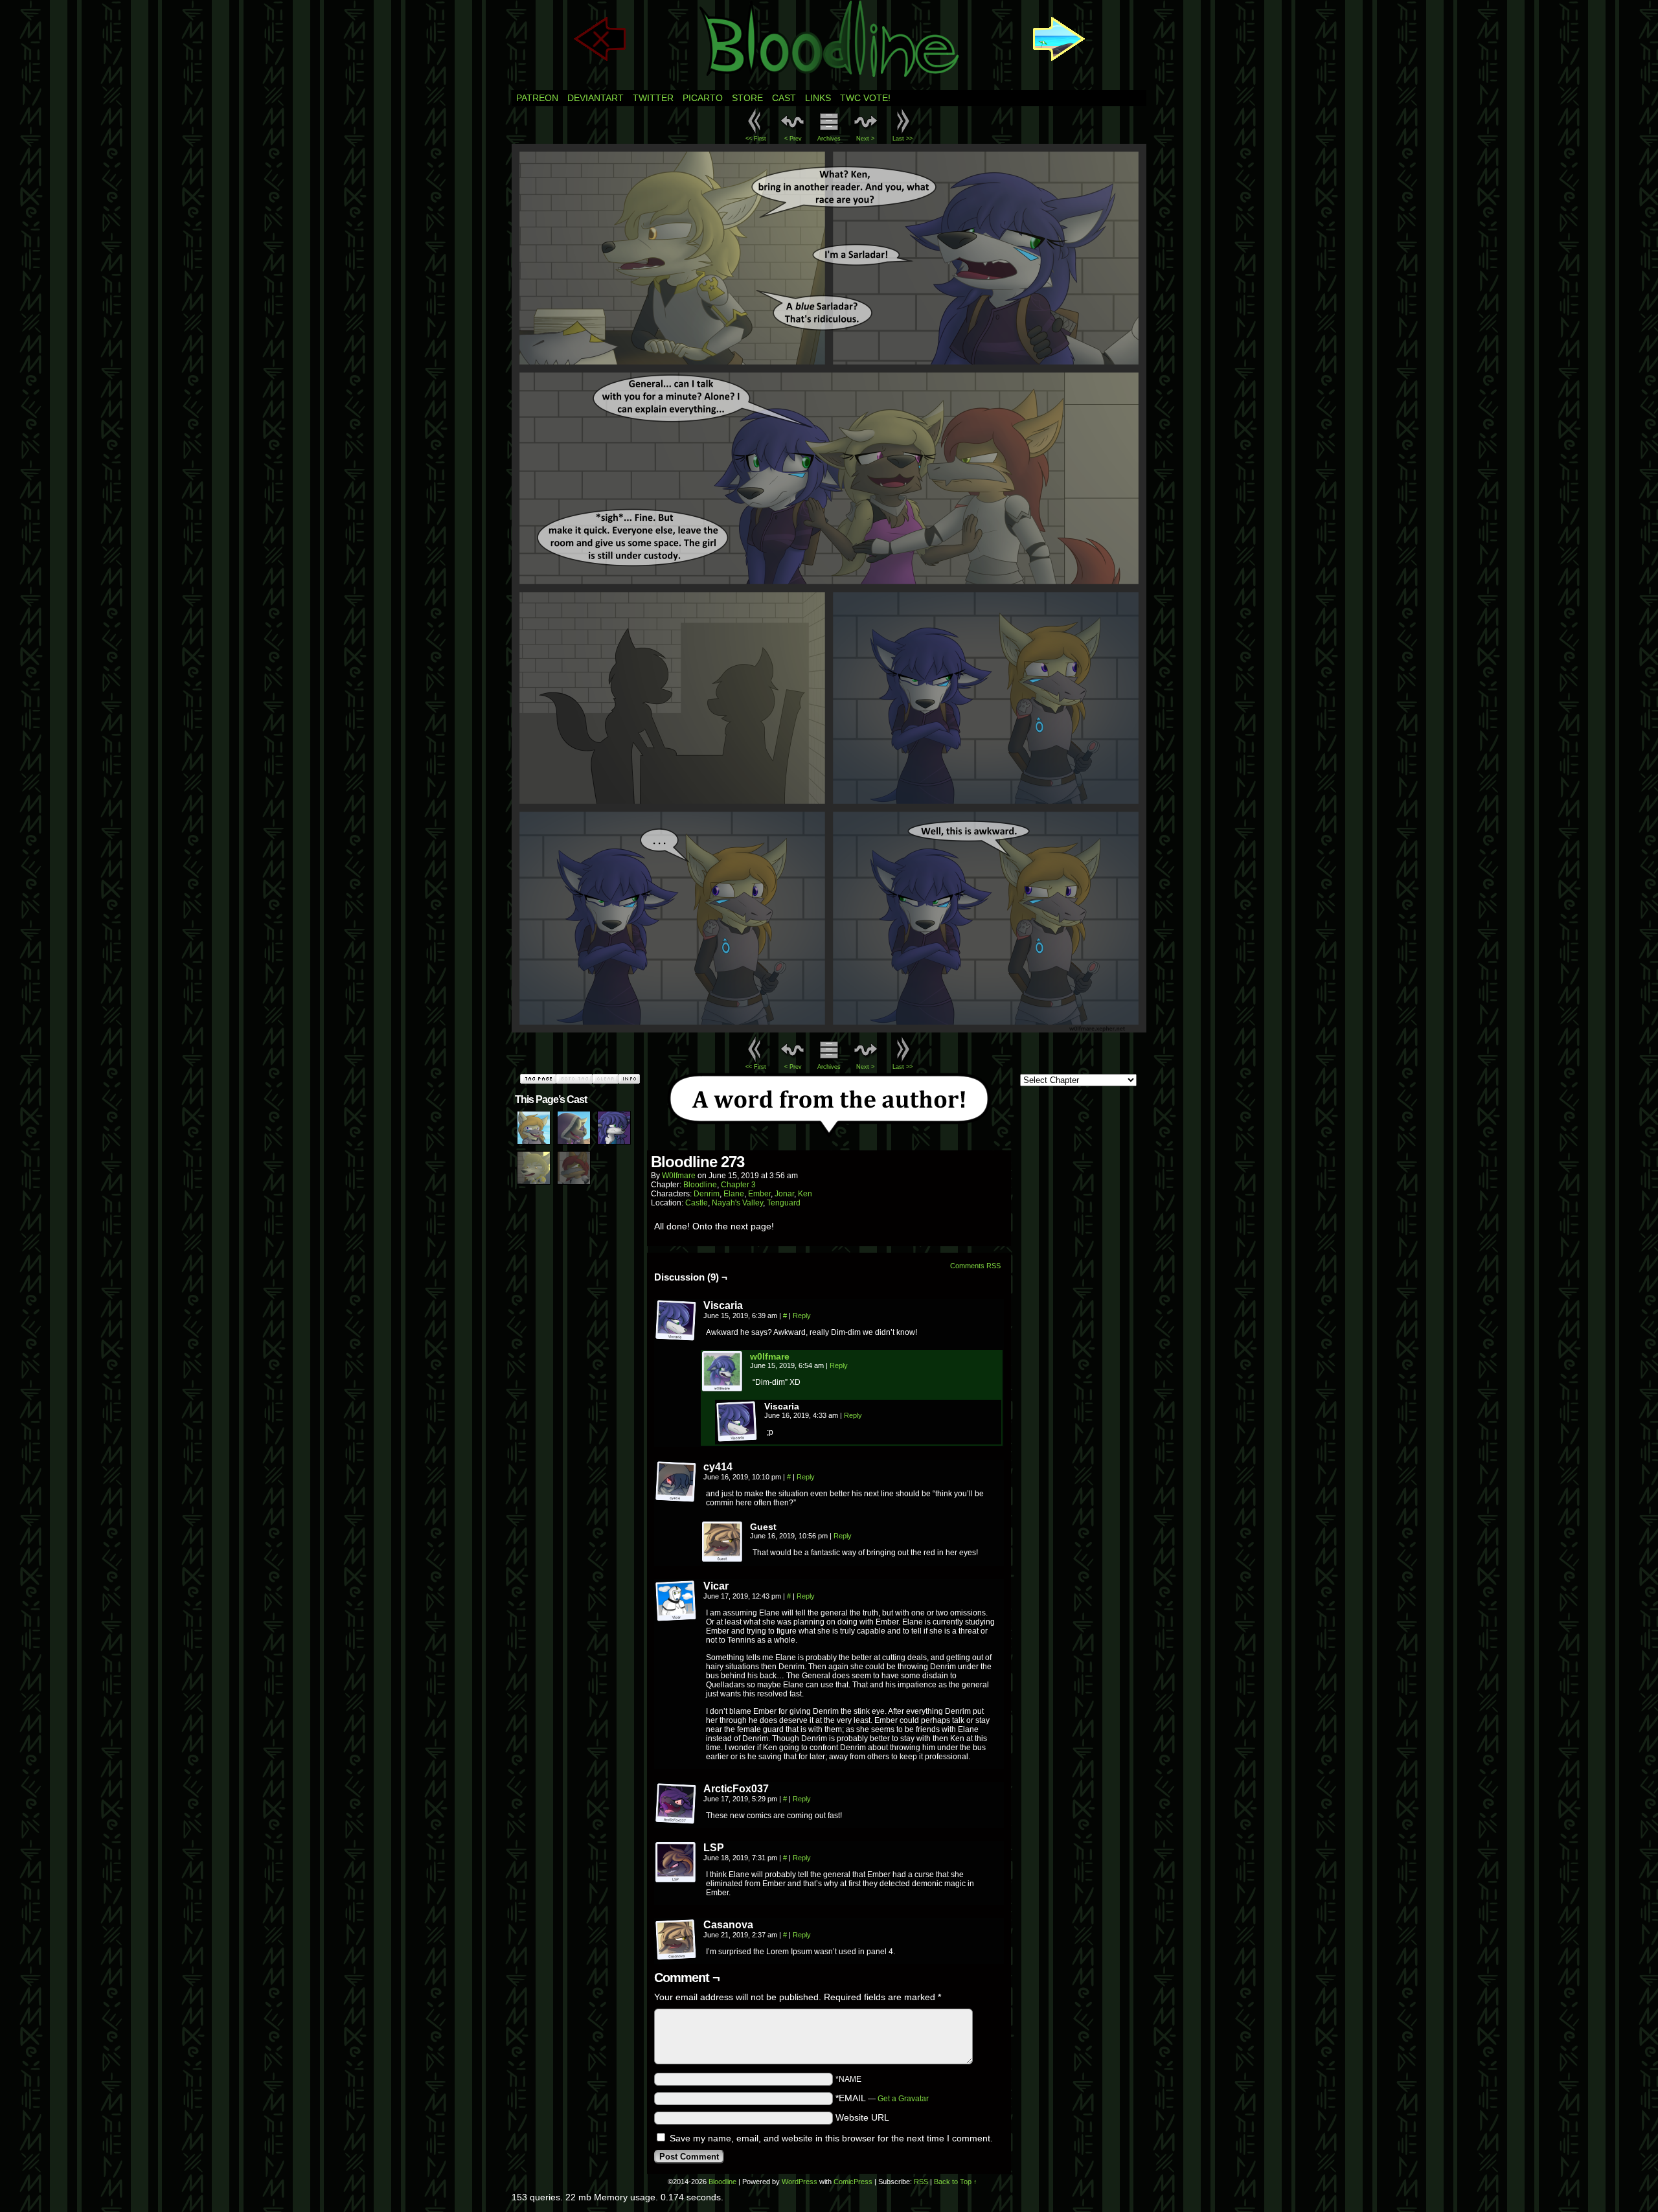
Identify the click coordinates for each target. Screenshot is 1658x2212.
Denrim (707, 1194)
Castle (697, 1203)
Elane (734, 1194)
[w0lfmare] (723, 1389)
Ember (759, 1194)
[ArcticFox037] (676, 1804)
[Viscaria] (676, 1321)
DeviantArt (596, 98)
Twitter (653, 98)
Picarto (703, 98)
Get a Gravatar (903, 2099)
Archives (829, 139)
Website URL (862, 2117)
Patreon (537, 98)
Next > (865, 139)
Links (818, 98)
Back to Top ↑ (956, 2182)
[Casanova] (676, 1940)
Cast (784, 98)
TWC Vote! (865, 98)
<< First (756, 139)
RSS (921, 2182)
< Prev (793, 139)
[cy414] (676, 1482)
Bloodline (700, 1185)
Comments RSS (975, 1266)
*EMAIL (882, 2098)
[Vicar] (676, 1601)
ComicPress (853, 2182)
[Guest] (723, 1542)
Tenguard (784, 1203)
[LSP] (676, 1863)
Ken (805, 1194)
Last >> (903, 139)
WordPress (800, 2182)
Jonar (784, 1194)
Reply (802, 1316)
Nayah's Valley (737, 1203)
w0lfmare (679, 1176)
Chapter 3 (738, 1185)
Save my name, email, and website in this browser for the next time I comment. (831, 2138)
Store (747, 98)
